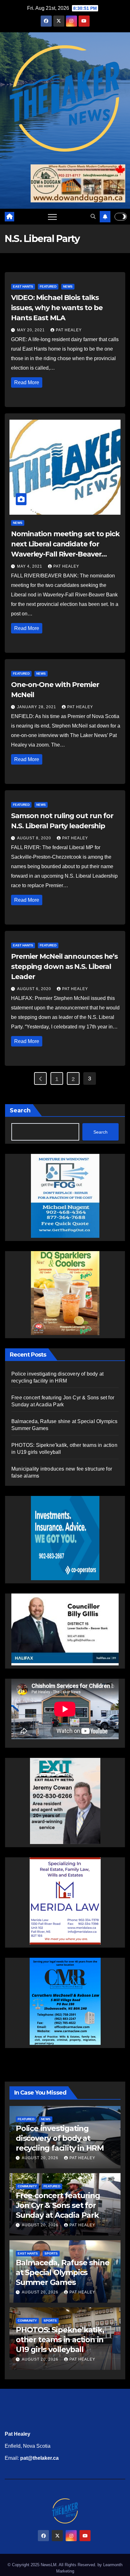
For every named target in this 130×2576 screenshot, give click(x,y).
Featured (48, 286)
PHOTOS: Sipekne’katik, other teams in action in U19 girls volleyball (60, 2340)
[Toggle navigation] (52, 217)
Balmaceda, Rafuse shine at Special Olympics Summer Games (62, 2272)
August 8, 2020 (35, 838)
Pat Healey (69, 330)
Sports (51, 2253)
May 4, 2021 (30, 566)
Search (20, 1110)
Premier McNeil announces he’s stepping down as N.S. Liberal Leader (64, 967)
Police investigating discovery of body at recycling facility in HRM (60, 2138)
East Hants (23, 286)
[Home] (9, 217)
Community (27, 2186)
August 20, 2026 (41, 2158)
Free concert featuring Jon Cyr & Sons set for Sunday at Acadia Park (58, 2205)
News (68, 286)
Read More (27, 382)
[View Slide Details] (65, 1624)
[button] (93, 216)
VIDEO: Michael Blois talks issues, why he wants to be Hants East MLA (57, 308)
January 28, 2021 (37, 707)
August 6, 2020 (35, 989)
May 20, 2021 (32, 330)
